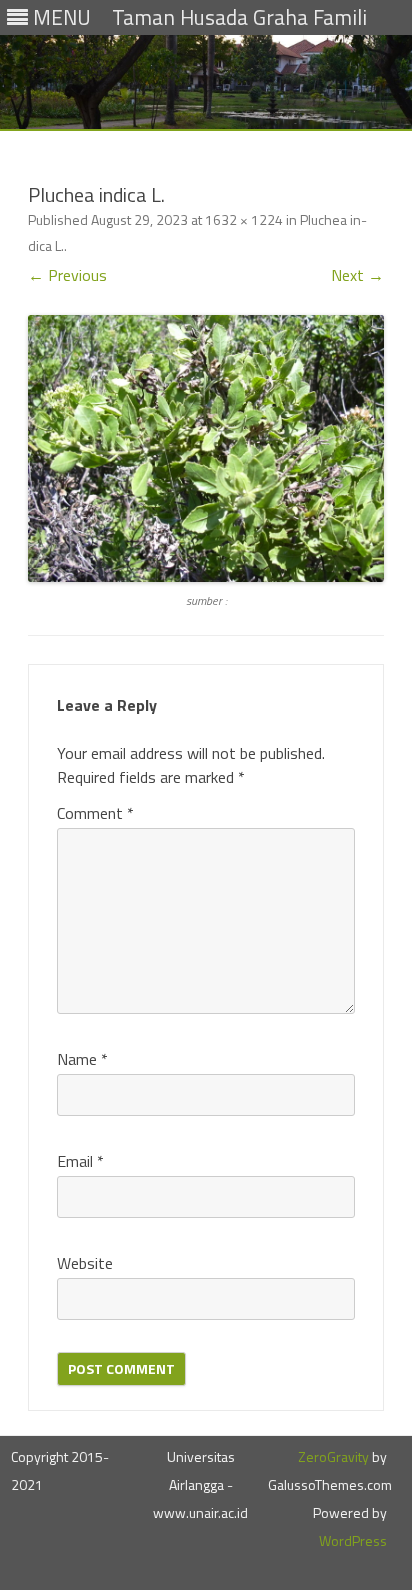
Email (80, 1161)
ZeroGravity (333, 1456)
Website (85, 1263)
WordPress (353, 1540)
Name (82, 1059)
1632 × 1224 (244, 219)
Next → (357, 275)
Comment (95, 813)
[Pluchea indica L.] (206, 448)
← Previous (67, 275)
